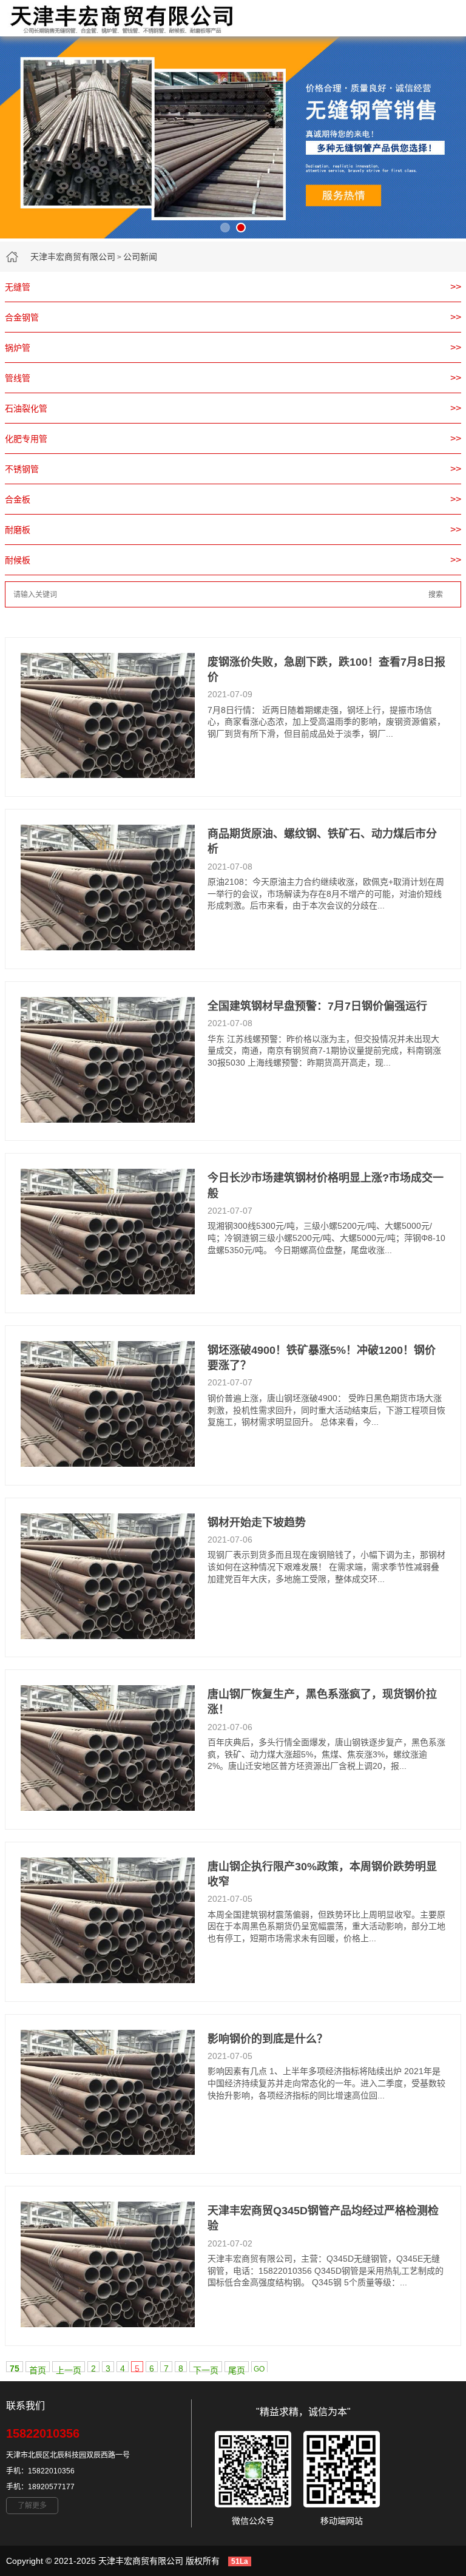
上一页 (69, 2369)
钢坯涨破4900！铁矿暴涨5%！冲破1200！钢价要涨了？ (322, 1358)
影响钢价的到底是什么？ (268, 2039)
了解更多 (32, 2506)
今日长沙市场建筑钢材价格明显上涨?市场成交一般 (326, 1185)
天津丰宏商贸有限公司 (73, 257)
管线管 (18, 378)
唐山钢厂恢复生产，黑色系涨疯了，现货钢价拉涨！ (322, 1702)
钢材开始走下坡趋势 (257, 1523)
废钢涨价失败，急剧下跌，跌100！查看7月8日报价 (326, 670)
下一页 (206, 2369)
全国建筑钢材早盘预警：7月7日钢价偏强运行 (317, 1006)
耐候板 (18, 560)
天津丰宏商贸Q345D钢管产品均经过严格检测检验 (323, 2218)
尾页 (237, 2369)
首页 (38, 2369)
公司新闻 (140, 257)
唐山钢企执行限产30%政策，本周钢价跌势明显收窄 (322, 1874)
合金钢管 (22, 317)
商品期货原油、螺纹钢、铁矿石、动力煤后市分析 (322, 841)
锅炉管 (18, 348)
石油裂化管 (26, 408)
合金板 (18, 499)
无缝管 (18, 287)
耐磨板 (18, 530)
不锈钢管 (22, 469)
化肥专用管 (26, 439)
